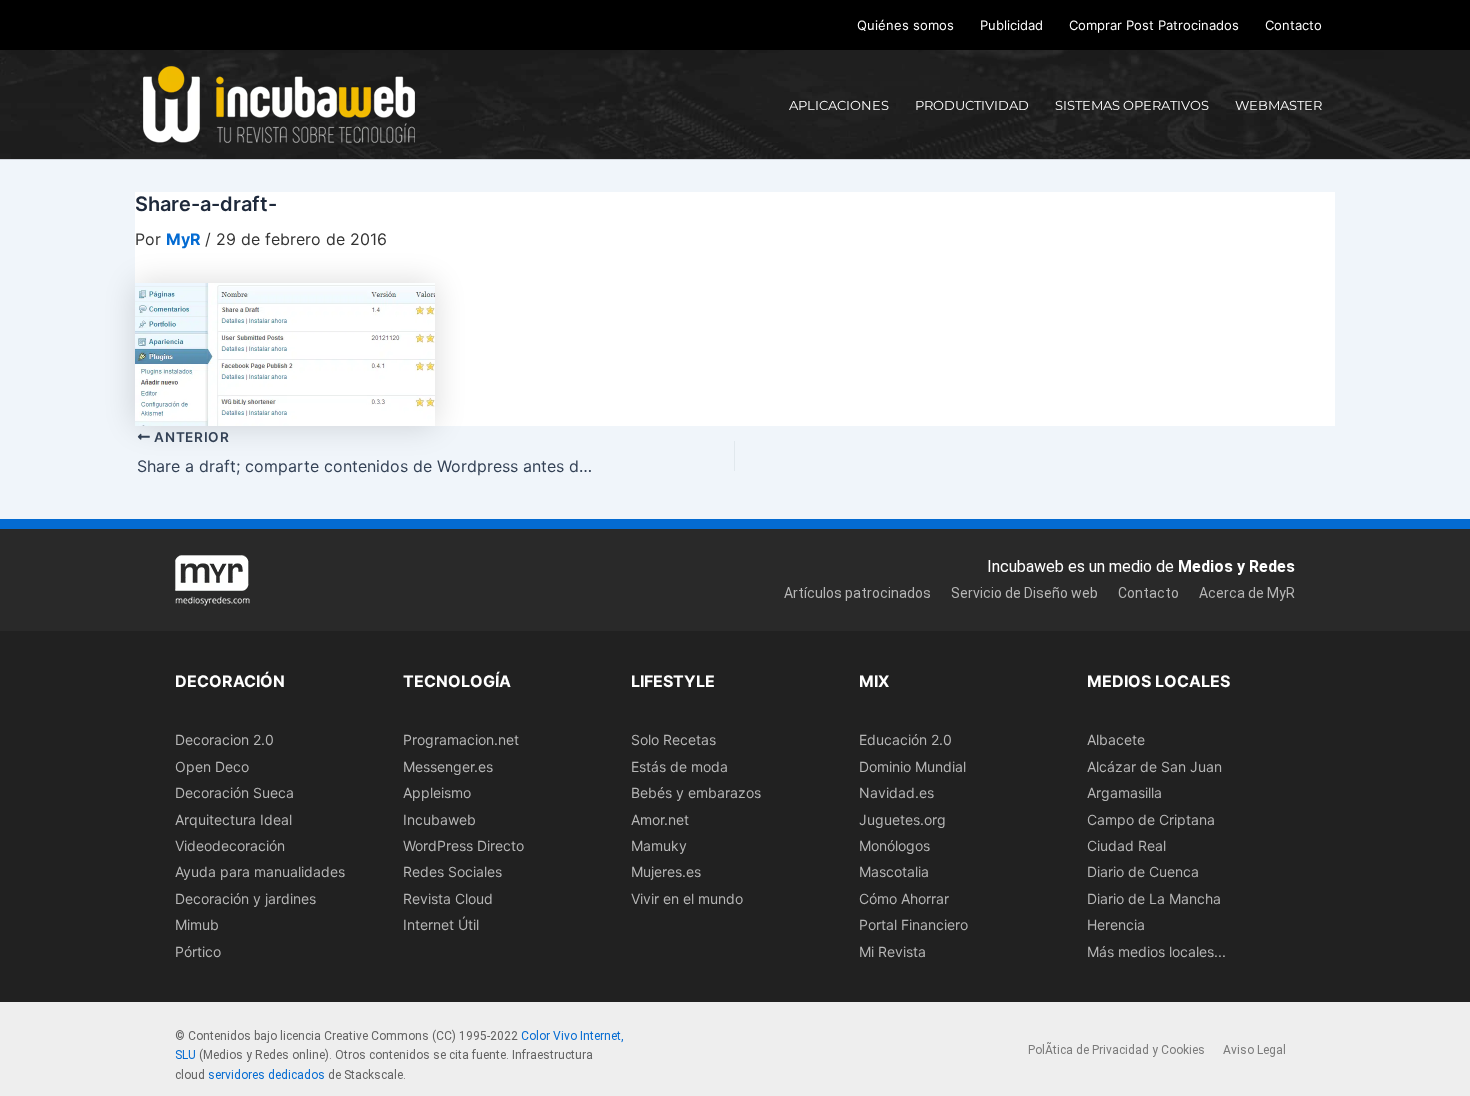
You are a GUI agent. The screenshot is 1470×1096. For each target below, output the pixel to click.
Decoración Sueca (234, 792)
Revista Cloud (448, 898)
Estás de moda (679, 766)
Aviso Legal (1254, 1050)
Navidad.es (896, 792)
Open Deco (212, 766)
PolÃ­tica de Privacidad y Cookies (1116, 1050)
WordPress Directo (463, 845)
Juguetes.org (902, 819)
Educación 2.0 (905, 739)
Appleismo (437, 792)
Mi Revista (892, 951)
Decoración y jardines (245, 898)
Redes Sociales (452, 871)
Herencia (1116, 924)
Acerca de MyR (1247, 593)
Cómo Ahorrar (904, 898)
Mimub (197, 924)
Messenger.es (448, 766)
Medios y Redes (1236, 566)
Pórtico (198, 951)
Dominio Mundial (912, 766)
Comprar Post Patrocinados (1154, 25)
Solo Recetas (673, 739)
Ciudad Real (1126, 845)
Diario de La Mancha (1154, 898)
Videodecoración (230, 845)
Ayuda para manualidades (260, 871)
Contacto (1293, 25)
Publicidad (1011, 25)
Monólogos (894, 845)
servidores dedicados (266, 1075)
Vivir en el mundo (687, 898)
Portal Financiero (913, 924)
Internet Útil (441, 924)
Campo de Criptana (1151, 819)
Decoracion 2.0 (224, 739)
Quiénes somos (905, 25)
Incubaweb (439, 819)
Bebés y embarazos (696, 792)
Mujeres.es (666, 871)
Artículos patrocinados (857, 593)
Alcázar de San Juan (1154, 766)
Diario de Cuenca (1143, 871)
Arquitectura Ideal (233, 819)
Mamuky (659, 845)
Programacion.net (461, 739)
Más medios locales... (1156, 951)
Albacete (1116, 739)
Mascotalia (894, 871)
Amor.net (660, 819)
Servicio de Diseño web (1024, 593)
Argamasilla (1124, 792)
